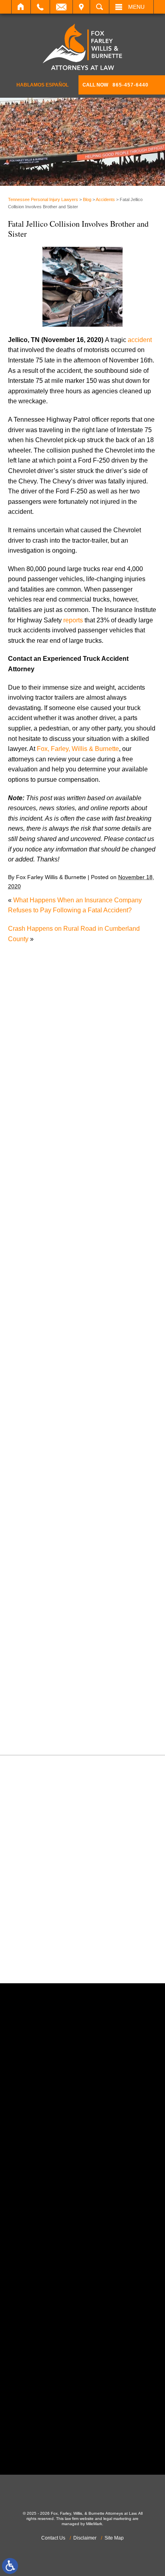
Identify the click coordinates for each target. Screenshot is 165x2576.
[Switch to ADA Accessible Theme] (10, 2566)
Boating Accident (40, 1270)
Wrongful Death (38, 1731)
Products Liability (40, 1618)
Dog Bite (28, 1372)
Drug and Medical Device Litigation (66, 1382)
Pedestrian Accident (44, 1557)
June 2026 (31, 1166)
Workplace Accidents (46, 1721)
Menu (136, 7)
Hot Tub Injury (36, 1464)
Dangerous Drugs (41, 1331)
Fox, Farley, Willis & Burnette (78, 749)
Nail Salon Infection (44, 1516)
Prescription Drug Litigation (55, 1608)
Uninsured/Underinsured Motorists (65, 1710)
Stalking (28, 1659)
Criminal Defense (41, 1321)
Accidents (105, 199)
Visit (81, 7)
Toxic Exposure (38, 1680)
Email (61, 7)
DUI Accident (35, 1393)
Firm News (31, 1434)
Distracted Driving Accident (54, 1352)
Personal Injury (37, 1567)
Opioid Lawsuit (37, 1547)
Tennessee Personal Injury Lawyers (43, 199)
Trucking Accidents (43, 1700)
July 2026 (30, 1156)
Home (21, 7)
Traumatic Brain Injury (47, 1690)
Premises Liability (41, 1598)
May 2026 (30, 1176)
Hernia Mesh (34, 1454)
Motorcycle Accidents (46, 1506)
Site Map (114, 2538)
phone (53, 2161)
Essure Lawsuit (38, 1403)
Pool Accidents (37, 1577)
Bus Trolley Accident (45, 1280)
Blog (87, 199)
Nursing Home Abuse (46, 1536)
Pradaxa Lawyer (39, 1587)
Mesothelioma (36, 1495)
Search (100, 7)
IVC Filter (29, 1475)
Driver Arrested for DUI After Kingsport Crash (79, 1064)
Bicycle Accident (39, 1259)
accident (140, 340)
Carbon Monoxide (41, 1311)
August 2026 (34, 1145)
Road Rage (32, 1629)
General (27, 1444)
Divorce (27, 1362)
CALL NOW (116, 85)
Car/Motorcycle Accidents (52, 1301)
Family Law (32, 1413)
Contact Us (53, 2538)
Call (40, 7)
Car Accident (34, 1290)
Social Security (37, 1649)
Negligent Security (42, 1526)
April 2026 (31, 1186)
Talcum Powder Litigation (52, 1669)
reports (73, 620)
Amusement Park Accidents (55, 1249)
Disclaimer (85, 2538)
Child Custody (36, 1424)
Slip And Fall (34, 1639)
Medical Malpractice (44, 1485)
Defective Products (43, 1341)
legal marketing (117, 2519)
